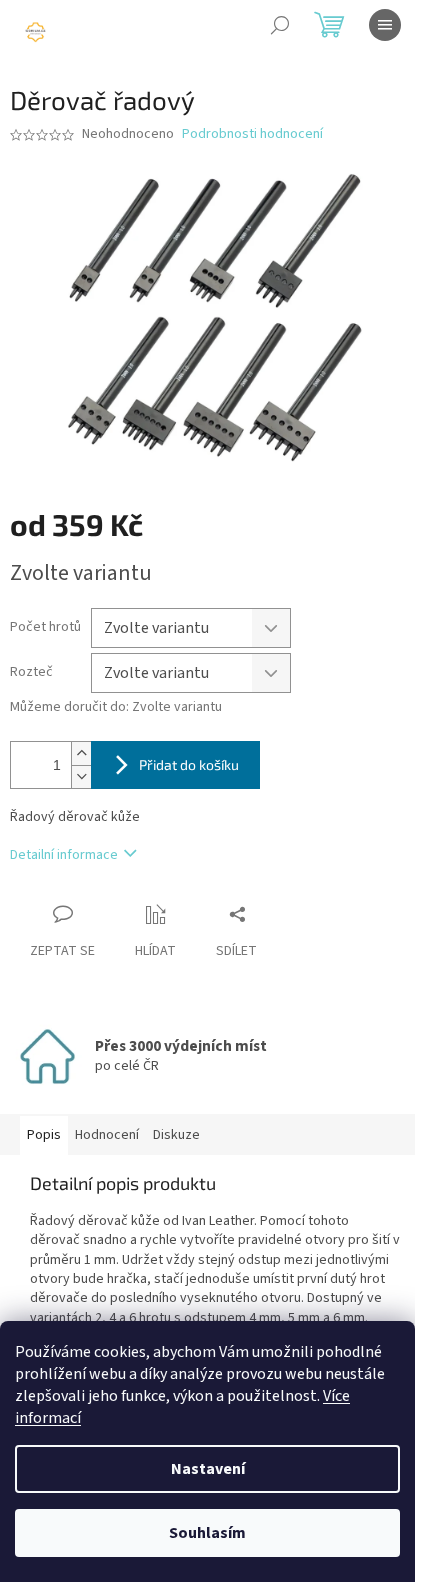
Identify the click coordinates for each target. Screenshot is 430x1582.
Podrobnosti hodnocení (252, 134)
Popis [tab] (44, 1135)
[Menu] (385, 25)
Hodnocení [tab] (107, 1135)
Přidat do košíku (189, 764)
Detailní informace (64, 855)
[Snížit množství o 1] (81, 776)
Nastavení (208, 1469)
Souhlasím (207, 1533)
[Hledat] (280, 25)
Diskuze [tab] (176, 1135)
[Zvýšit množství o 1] (81, 753)
